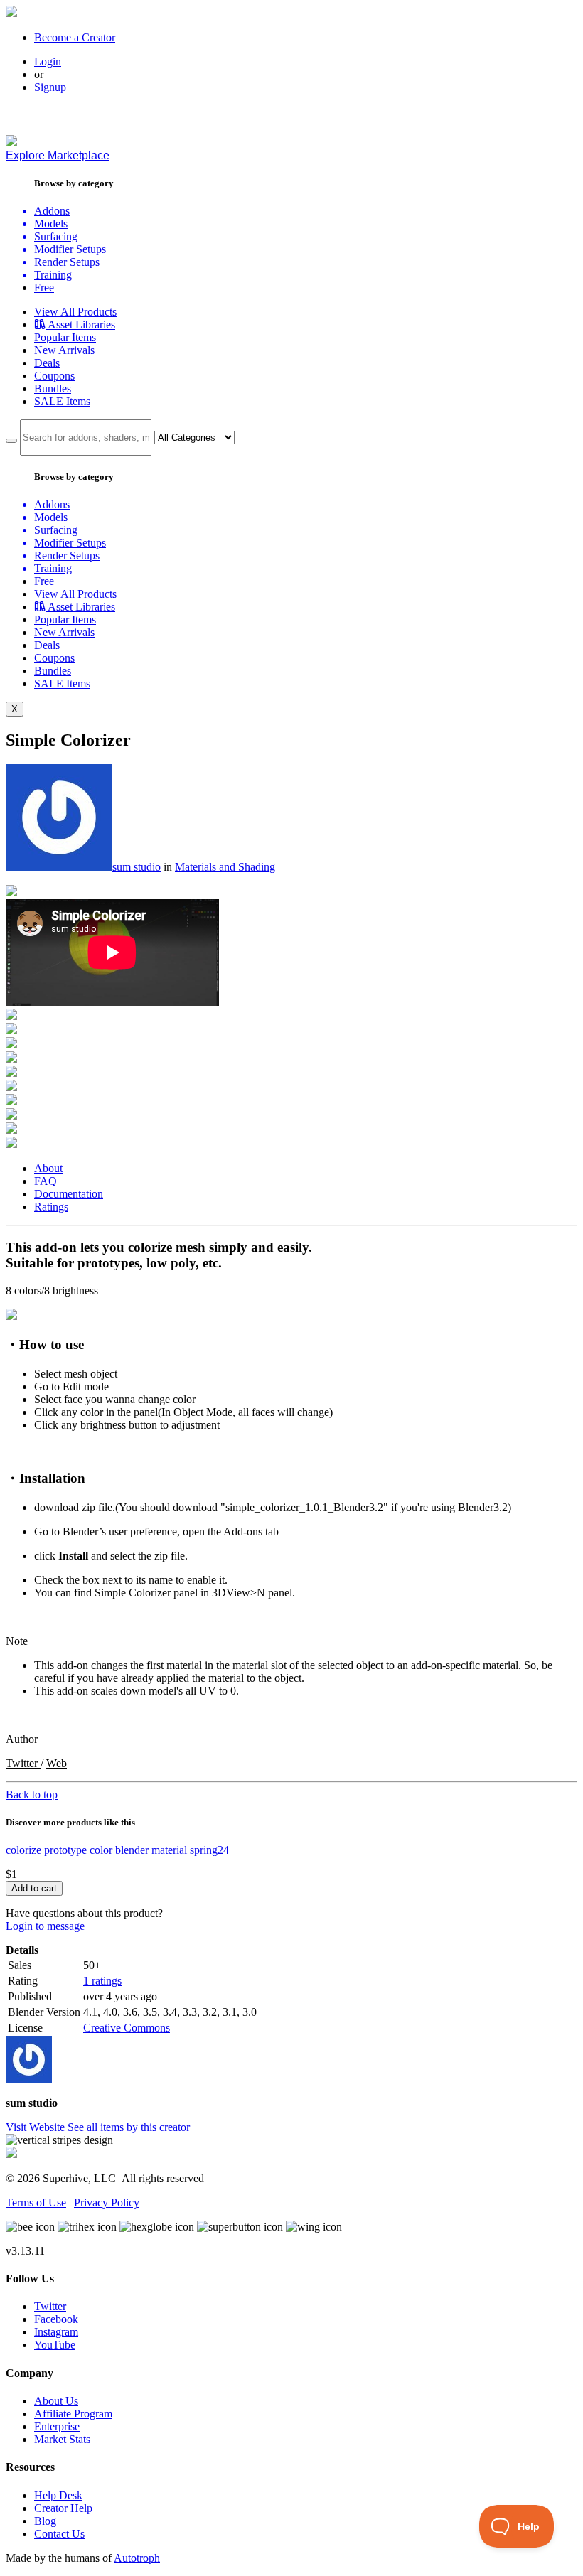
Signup (50, 87)
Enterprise (57, 2426)
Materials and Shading (225, 867)
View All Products (75, 312)
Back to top (32, 1794)
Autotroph (137, 2558)
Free (44, 288)
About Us (56, 2401)
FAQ (46, 1181)
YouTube (55, 2345)
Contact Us (59, 2534)
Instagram (56, 2332)
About (48, 1168)
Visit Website (37, 2127)
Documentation (69, 1194)
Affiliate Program (73, 2414)
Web (57, 1763)
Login (48, 61)
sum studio (137, 867)
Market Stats (62, 2439)
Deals (47, 363)
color (101, 1850)
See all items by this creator (129, 2127)
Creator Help (63, 2508)
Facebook (56, 2319)
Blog (45, 2521)
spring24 (209, 1850)
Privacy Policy (107, 2202)
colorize (23, 1850)
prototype (65, 1850)
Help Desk (58, 2495)
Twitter (23, 1763)
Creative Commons (127, 2028)
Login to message (45, 1926)
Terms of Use (36, 2202)
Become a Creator (75, 37)
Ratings (51, 1207)
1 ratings (102, 1981)
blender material (151, 1850)
